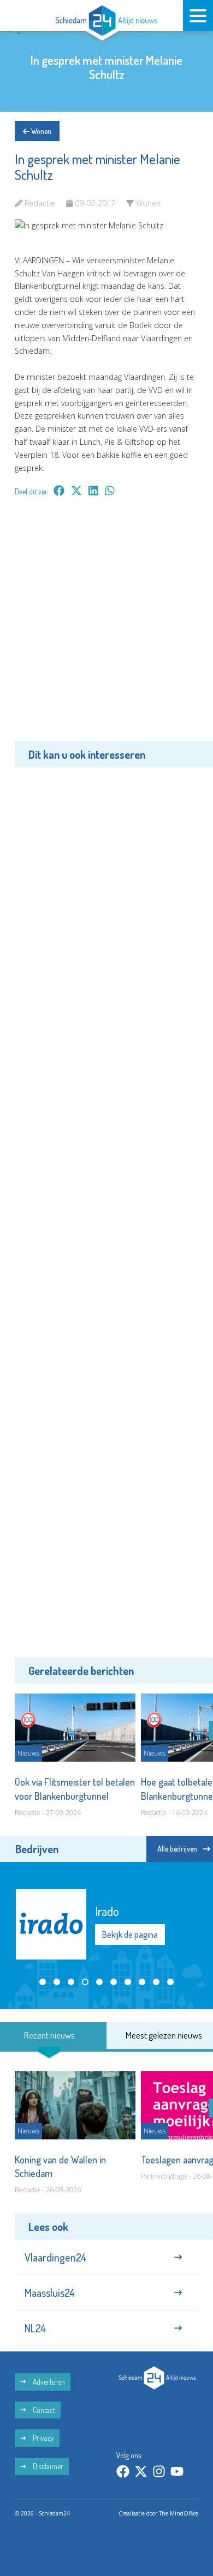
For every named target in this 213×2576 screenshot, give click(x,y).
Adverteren (48, 2382)
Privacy (43, 2438)
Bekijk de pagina (130, 1942)
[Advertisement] (106, 627)
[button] (43, 1982)
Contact (43, 2410)
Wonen (40, 131)
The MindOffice (179, 2513)
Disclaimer (47, 2466)
